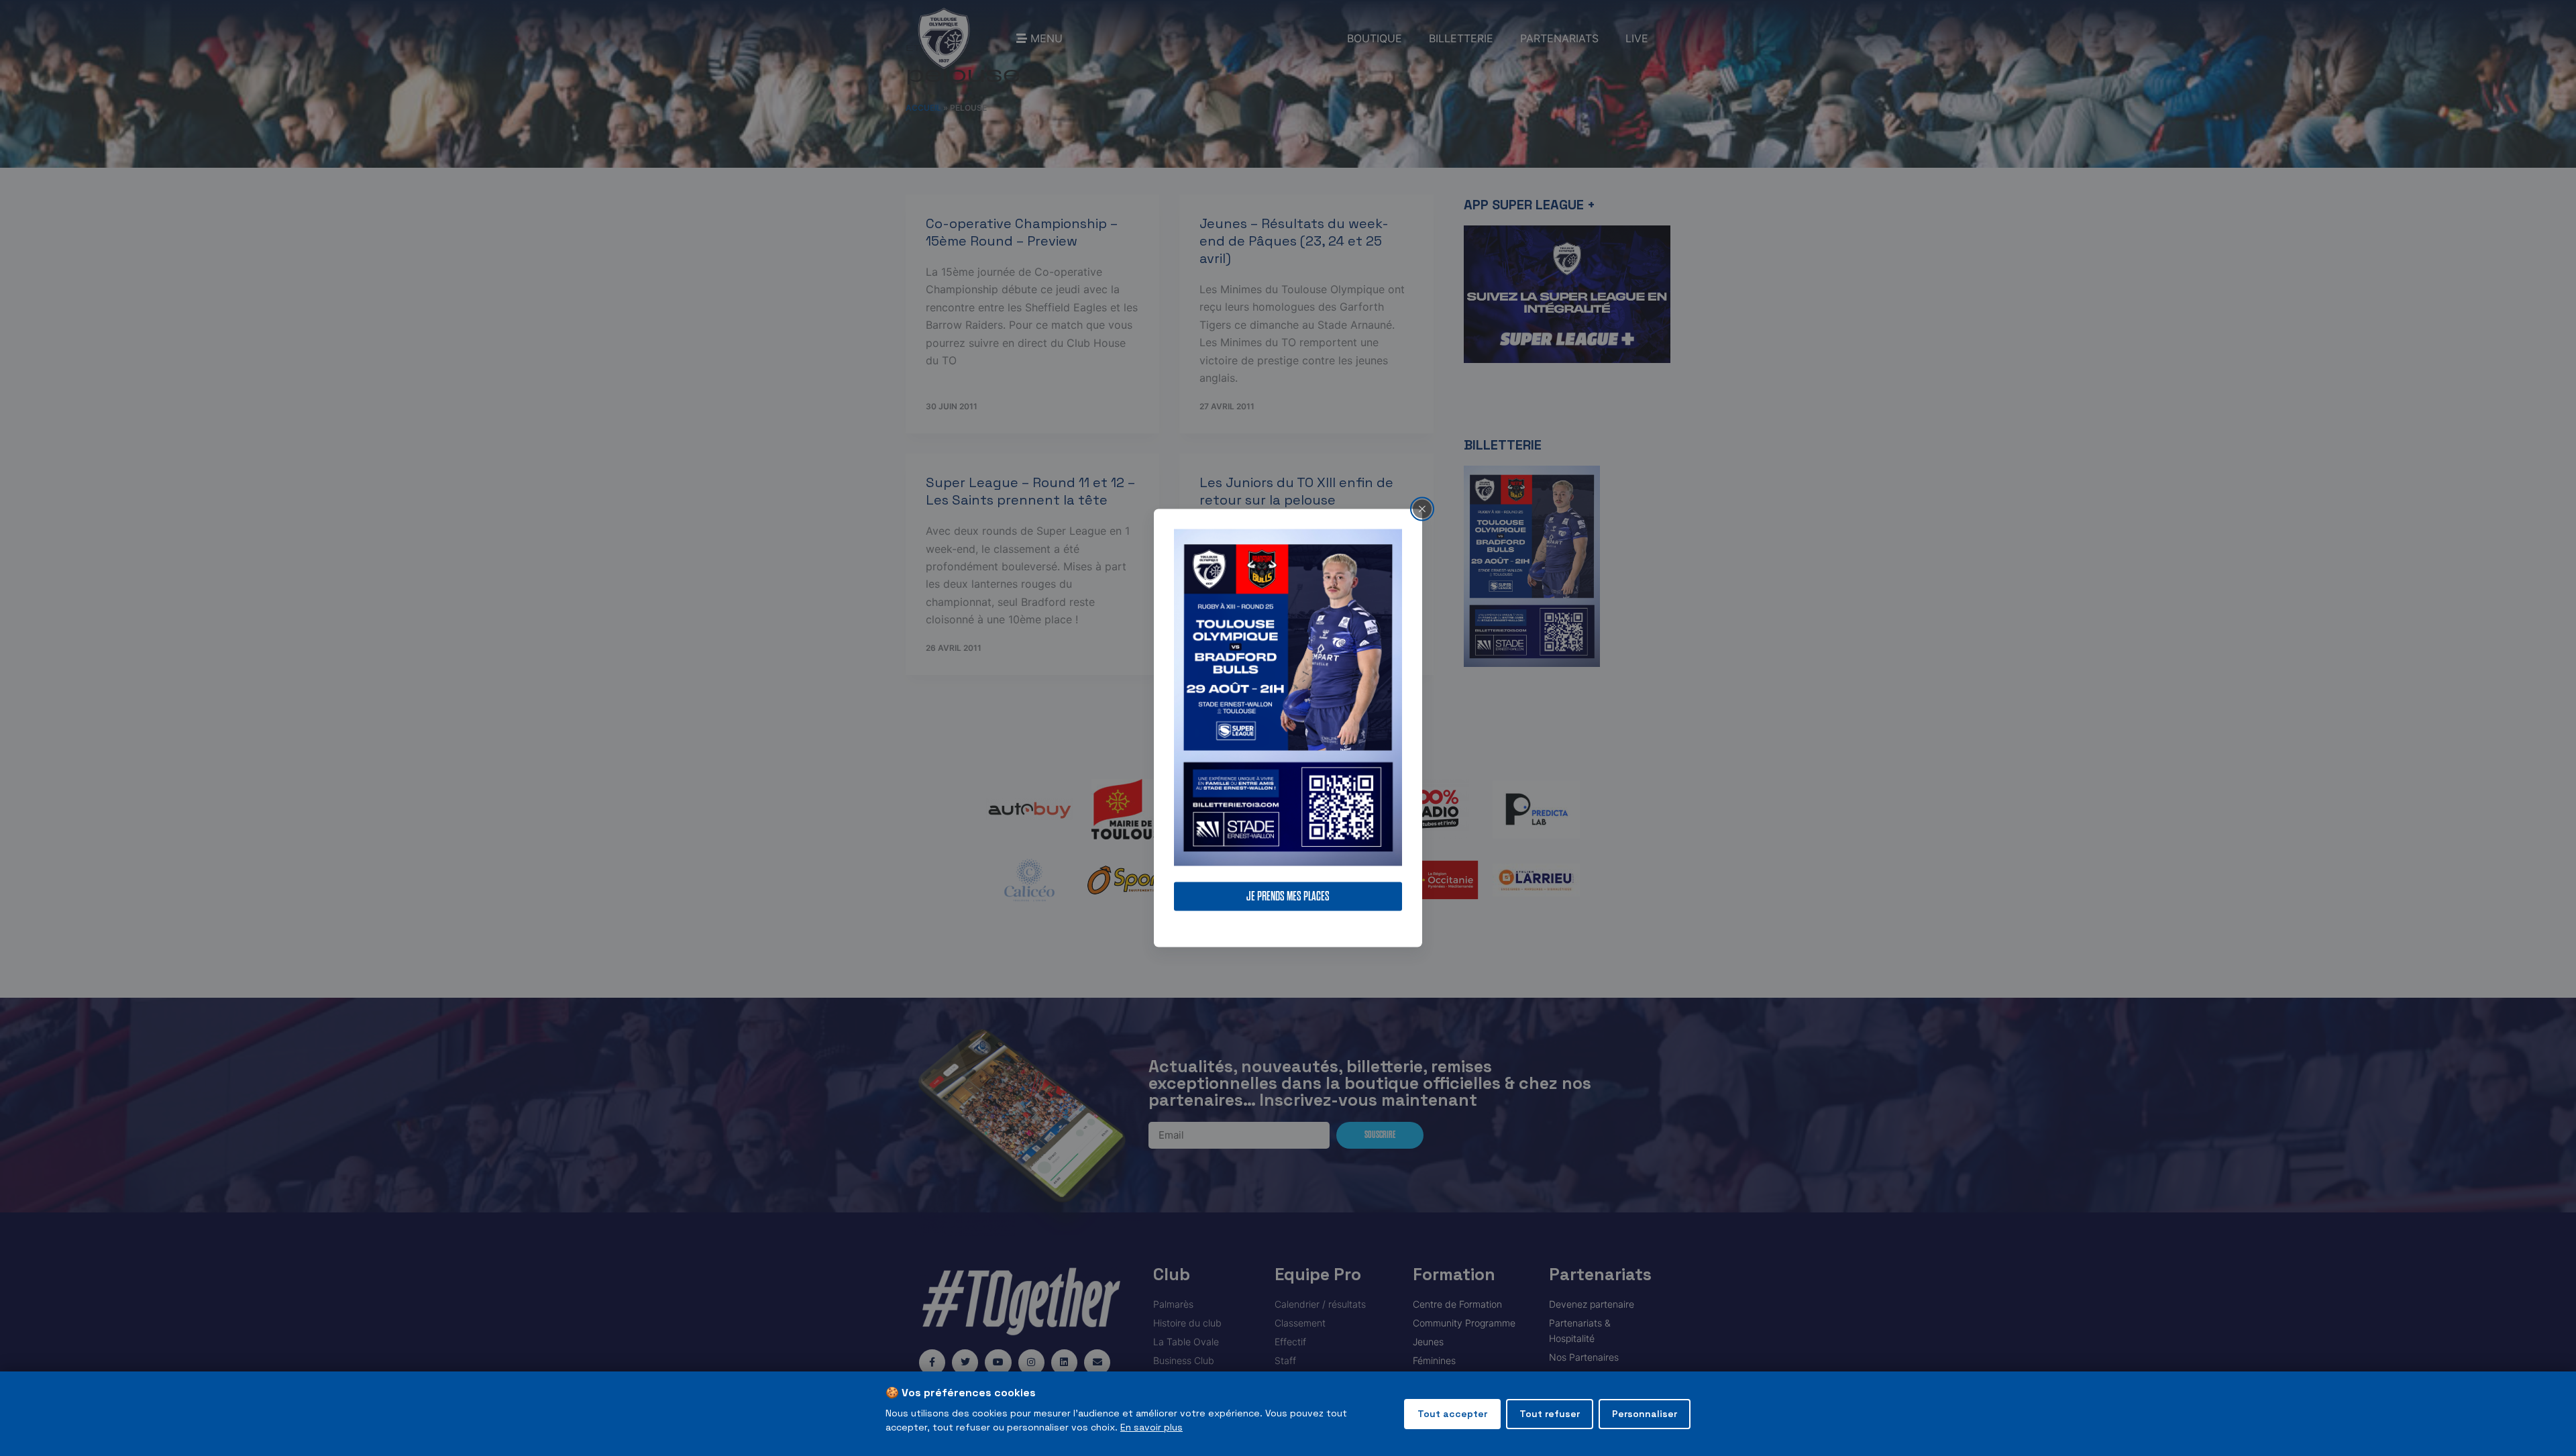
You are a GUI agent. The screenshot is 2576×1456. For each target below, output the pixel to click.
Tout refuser (1550, 1414)
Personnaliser (1645, 1414)
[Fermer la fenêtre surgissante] (1422, 509)
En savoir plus (1151, 1427)
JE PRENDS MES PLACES (1288, 897)
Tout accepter (1452, 1414)
